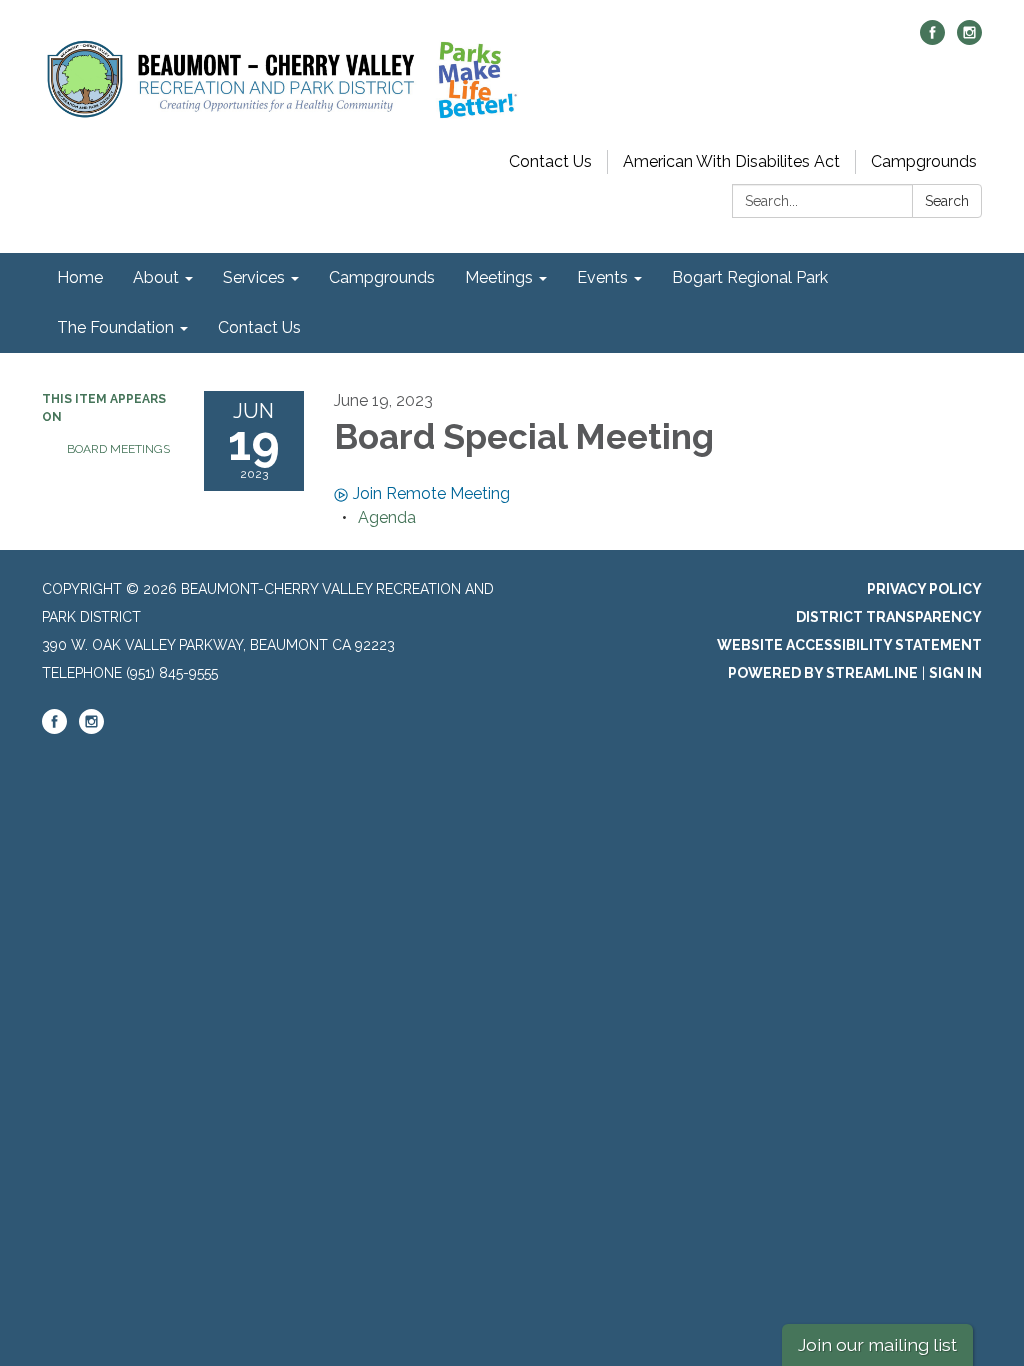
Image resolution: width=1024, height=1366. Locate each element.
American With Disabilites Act (731, 161)
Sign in (955, 673)
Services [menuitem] (254, 277)
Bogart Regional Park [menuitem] (750, 277)
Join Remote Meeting (431, 493)
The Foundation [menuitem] (115, 327)
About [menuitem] (156, 277)
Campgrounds (924, 161)
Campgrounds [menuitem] (382, 277)
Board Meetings (118, 449)
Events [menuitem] (602, 277)
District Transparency (889, 617)
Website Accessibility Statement (849, 645)
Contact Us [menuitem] (259, 327)
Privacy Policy (924, 589)
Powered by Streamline (823, 673)
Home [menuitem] (80, 277)
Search (947, 201)
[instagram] (969, 39)
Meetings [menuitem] (499, 277)
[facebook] (932, 39)
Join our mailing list (877, 1344)
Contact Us (550, 161)
